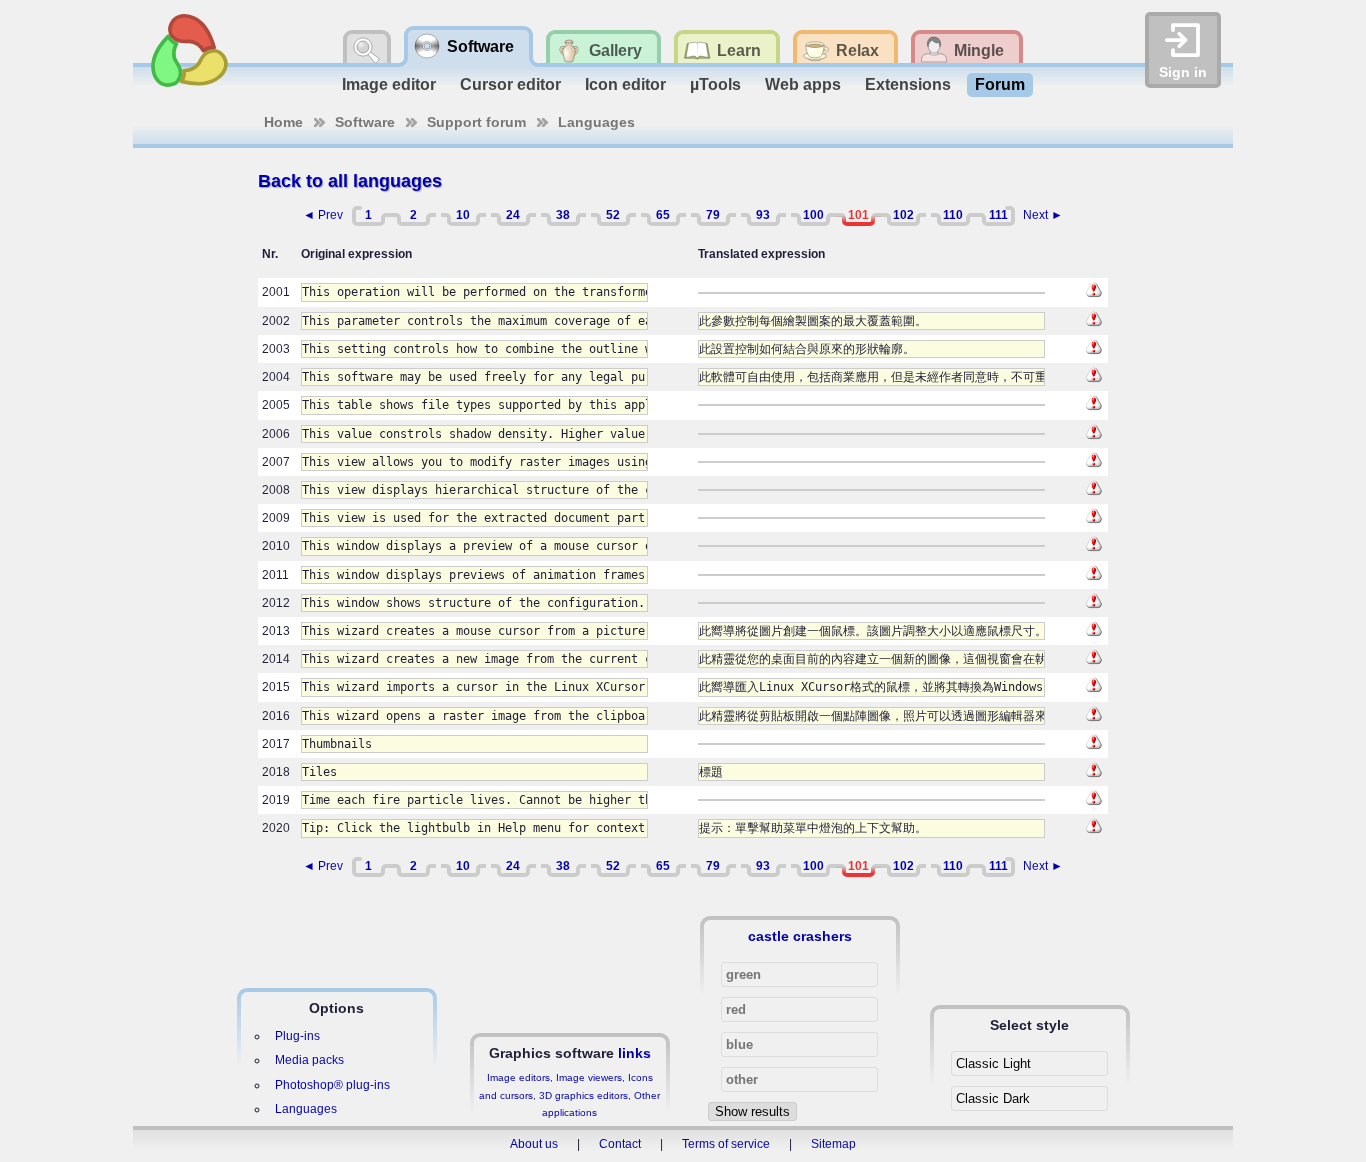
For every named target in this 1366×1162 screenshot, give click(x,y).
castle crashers (800, 936)
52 (613, 215)
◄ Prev (323, 215)
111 (998, 215)
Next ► (1043, 215)
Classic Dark (993, 1098)
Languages (596, 122)
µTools (715, 84)
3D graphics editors (583, 1095)
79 (713, 215)
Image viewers (589, 1077)
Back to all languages (350, 181)
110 (953, 215)
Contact (620, 1144)
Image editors (518, 1077)
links (634, 1053)
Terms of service (726, 1144)
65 (663, 215)
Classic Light (993, 1063)
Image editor (389, 84)
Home (283, 122)
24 (513, 215)
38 (563, 215)
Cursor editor (510, 84)
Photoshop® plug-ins (332, 1085)
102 (903, 215)
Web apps (803, 84)
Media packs (309, 1060)
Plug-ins (297, 1036)
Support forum (476, 122)
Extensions (908, 84)
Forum (1000, 84)
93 (763, 215)
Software (365, 122)
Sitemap (833, 1144)
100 (813, 215)
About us (534, 1144)
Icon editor (625, 84)
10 (463, 215)
